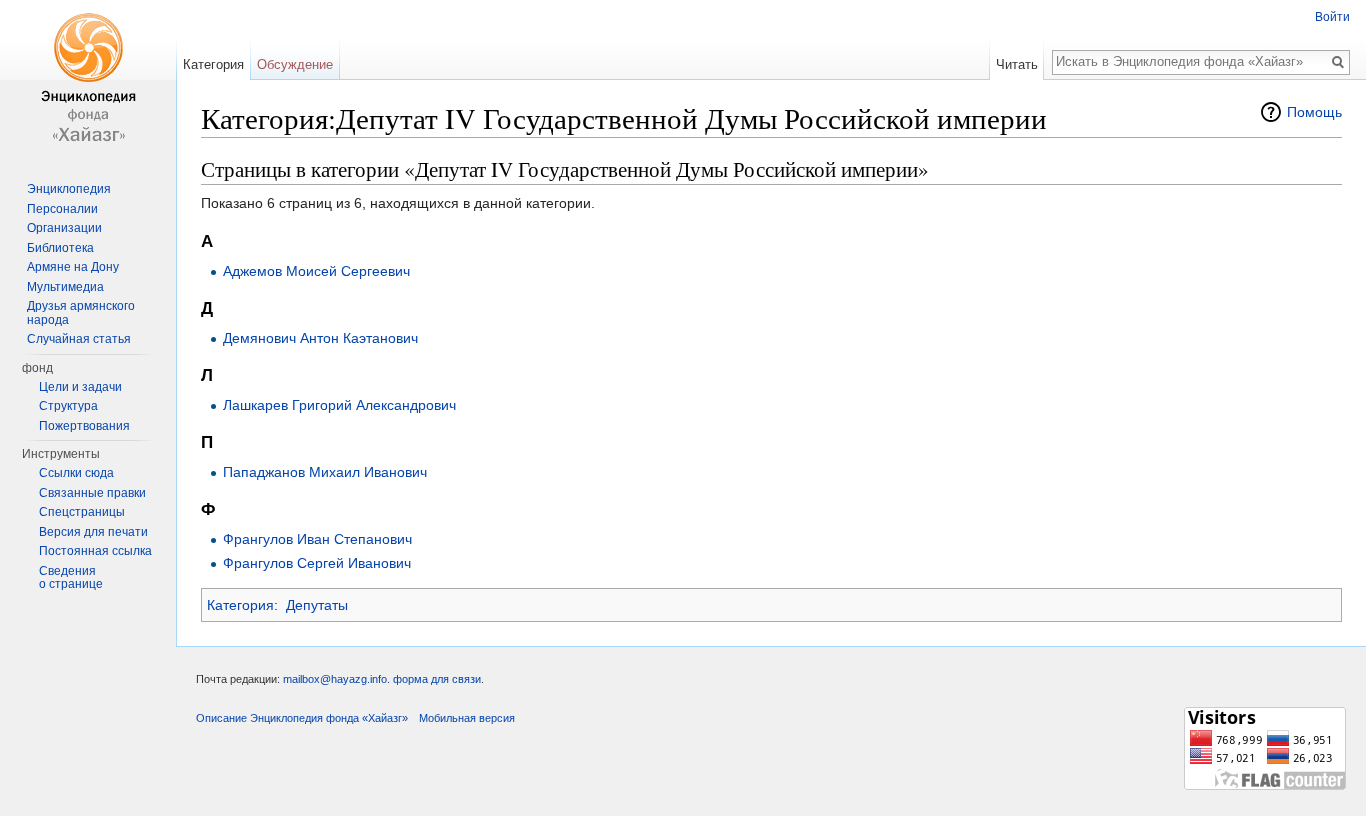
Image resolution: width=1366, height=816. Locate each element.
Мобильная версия (467, 718)
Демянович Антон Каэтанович (320, 338)
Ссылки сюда (76, 473)
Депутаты (317, 605)
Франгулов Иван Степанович (317, 539)
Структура (68, 406)
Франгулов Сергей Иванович (317, 563)
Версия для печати (93, 532)
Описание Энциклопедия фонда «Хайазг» (302, 718)
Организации (64, 228)
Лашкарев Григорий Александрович (339, 405)
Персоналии (62, 209)
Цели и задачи (80, 387)
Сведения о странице (71, 578)
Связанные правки (92, 493)
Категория (240, 605)
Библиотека (60, 248)
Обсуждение (295, 64)
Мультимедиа (65, 287)
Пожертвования (84, 426)
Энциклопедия (69, 189)
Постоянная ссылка (95, 551)
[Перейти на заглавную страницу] (88, 80)
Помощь (1314, 112)
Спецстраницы (82, 512)
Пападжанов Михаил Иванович (325, 472)
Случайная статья (79, 339)
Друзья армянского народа (81, 313)
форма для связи (437, 679)
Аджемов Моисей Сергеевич (316, 271)
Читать (1017, 64)
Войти (1332, 17)
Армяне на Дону (73, 267)
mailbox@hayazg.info (335, 679)
